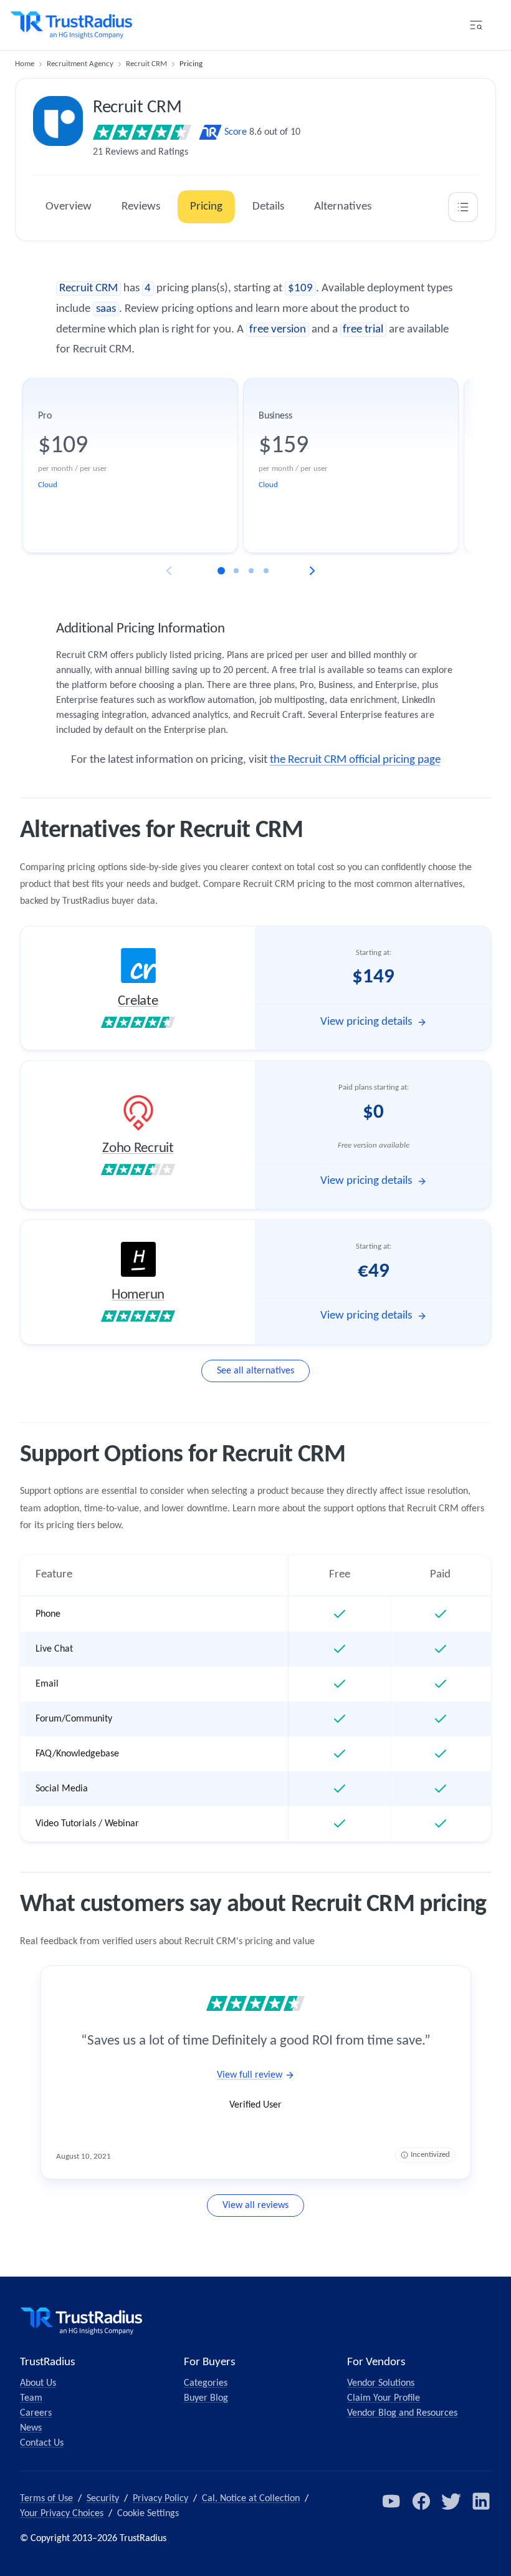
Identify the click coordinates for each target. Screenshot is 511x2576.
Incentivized (430, 2155)
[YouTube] (391, 2501)
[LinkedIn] (481, 2501)
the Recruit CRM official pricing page (355, 760)
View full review (250, 2075)
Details (268, 207)
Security (103, 2499)
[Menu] (476, 25)
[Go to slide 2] (236, 571)
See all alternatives (255, 1371)
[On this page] (463, 207)
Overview (69, 207)
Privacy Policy (160, 2499)
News (31, 2428)
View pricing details (366, 1022)
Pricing (206, 207)
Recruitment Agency (80, 64)
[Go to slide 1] (221, 571)
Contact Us (42, 2443)
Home (25, 64)
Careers (36, 2413)
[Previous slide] (169, 571)
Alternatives (343, 207)
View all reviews (255, 2206)
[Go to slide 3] (251, 571)
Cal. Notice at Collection (251, 2499)
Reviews (141, 207)
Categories (206, 2383)
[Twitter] (451, 2501)
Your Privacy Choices (62, 2514)
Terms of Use (46, 2499)
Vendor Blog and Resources (402, 2413)
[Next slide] (312, 571)
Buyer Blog (206, 2398)
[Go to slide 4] (266, 571)
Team (31, 2398)
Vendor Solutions (381, 2383)
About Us (38, 2383)
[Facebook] (421, 2501)
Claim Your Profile (384, 2398)
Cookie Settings (148, 2514)
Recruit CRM (146, 64)
